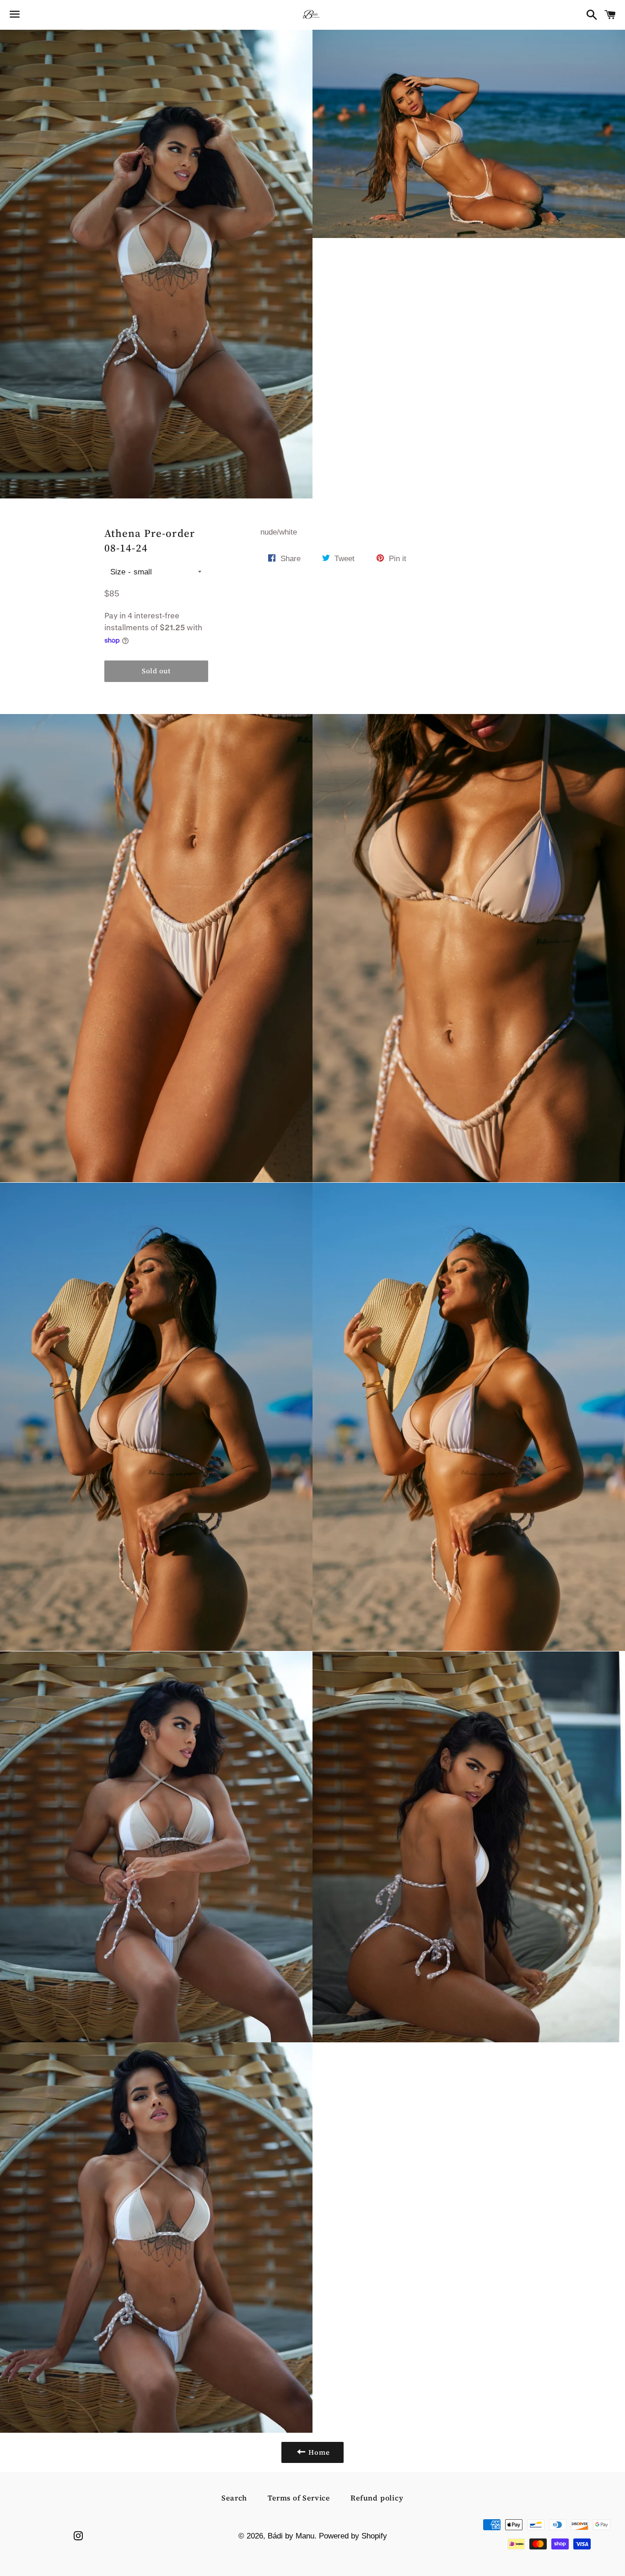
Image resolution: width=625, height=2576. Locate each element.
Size (118, 572)
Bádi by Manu (291, 2536)
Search (234, 2498)
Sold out (156, 671)
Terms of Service (299, 2498)
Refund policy (377, 2498)
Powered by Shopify (353, 2536)
